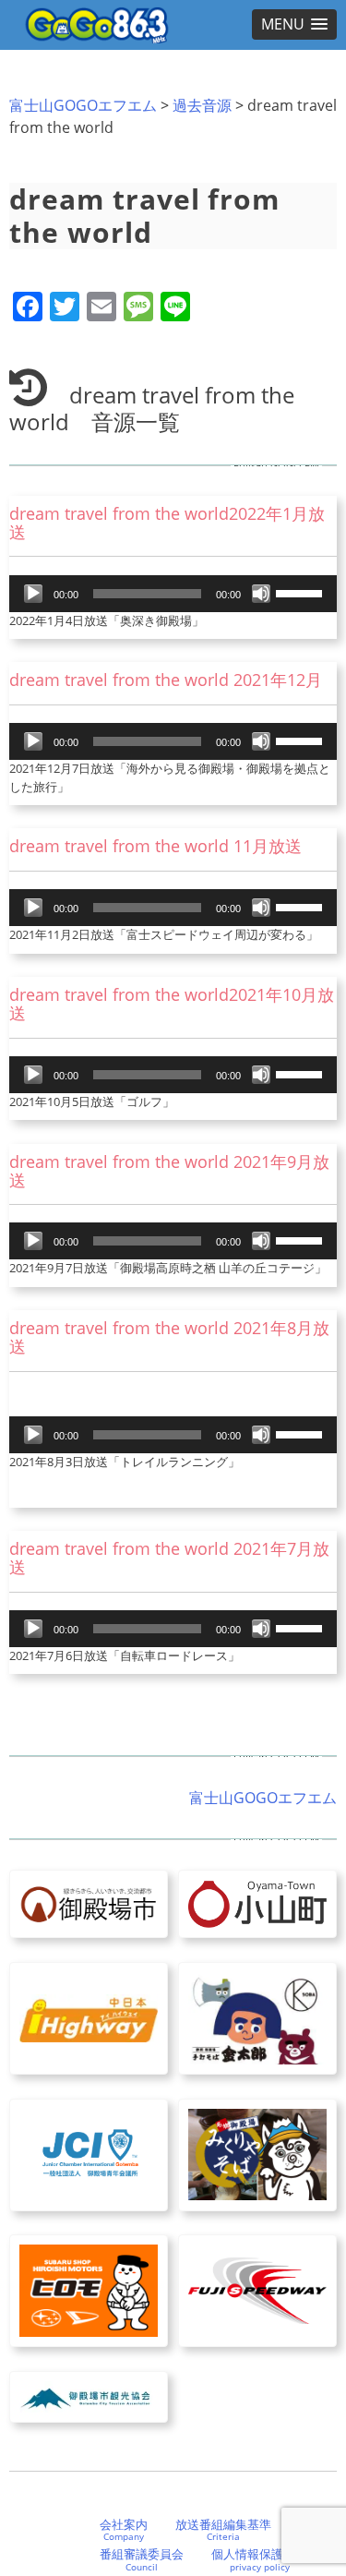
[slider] (302, 592)
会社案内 (124, 2530)
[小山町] (257, 1904)
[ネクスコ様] (89, 2018)
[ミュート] (261, 594)
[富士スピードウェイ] (257, 2291)
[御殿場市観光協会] (89, 2397)
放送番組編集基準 (223, 2530)
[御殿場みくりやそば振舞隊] (257, 2155)
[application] (173, 594)
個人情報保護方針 (259, 2559)
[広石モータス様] (89, 2291)
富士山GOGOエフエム (83, 105)
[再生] (33, 594)
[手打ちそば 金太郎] (257, 2018)
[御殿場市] (89, 1904)
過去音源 (202, 105)
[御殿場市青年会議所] (89, 2155)
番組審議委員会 (142, 2559)
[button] (294, 24)
